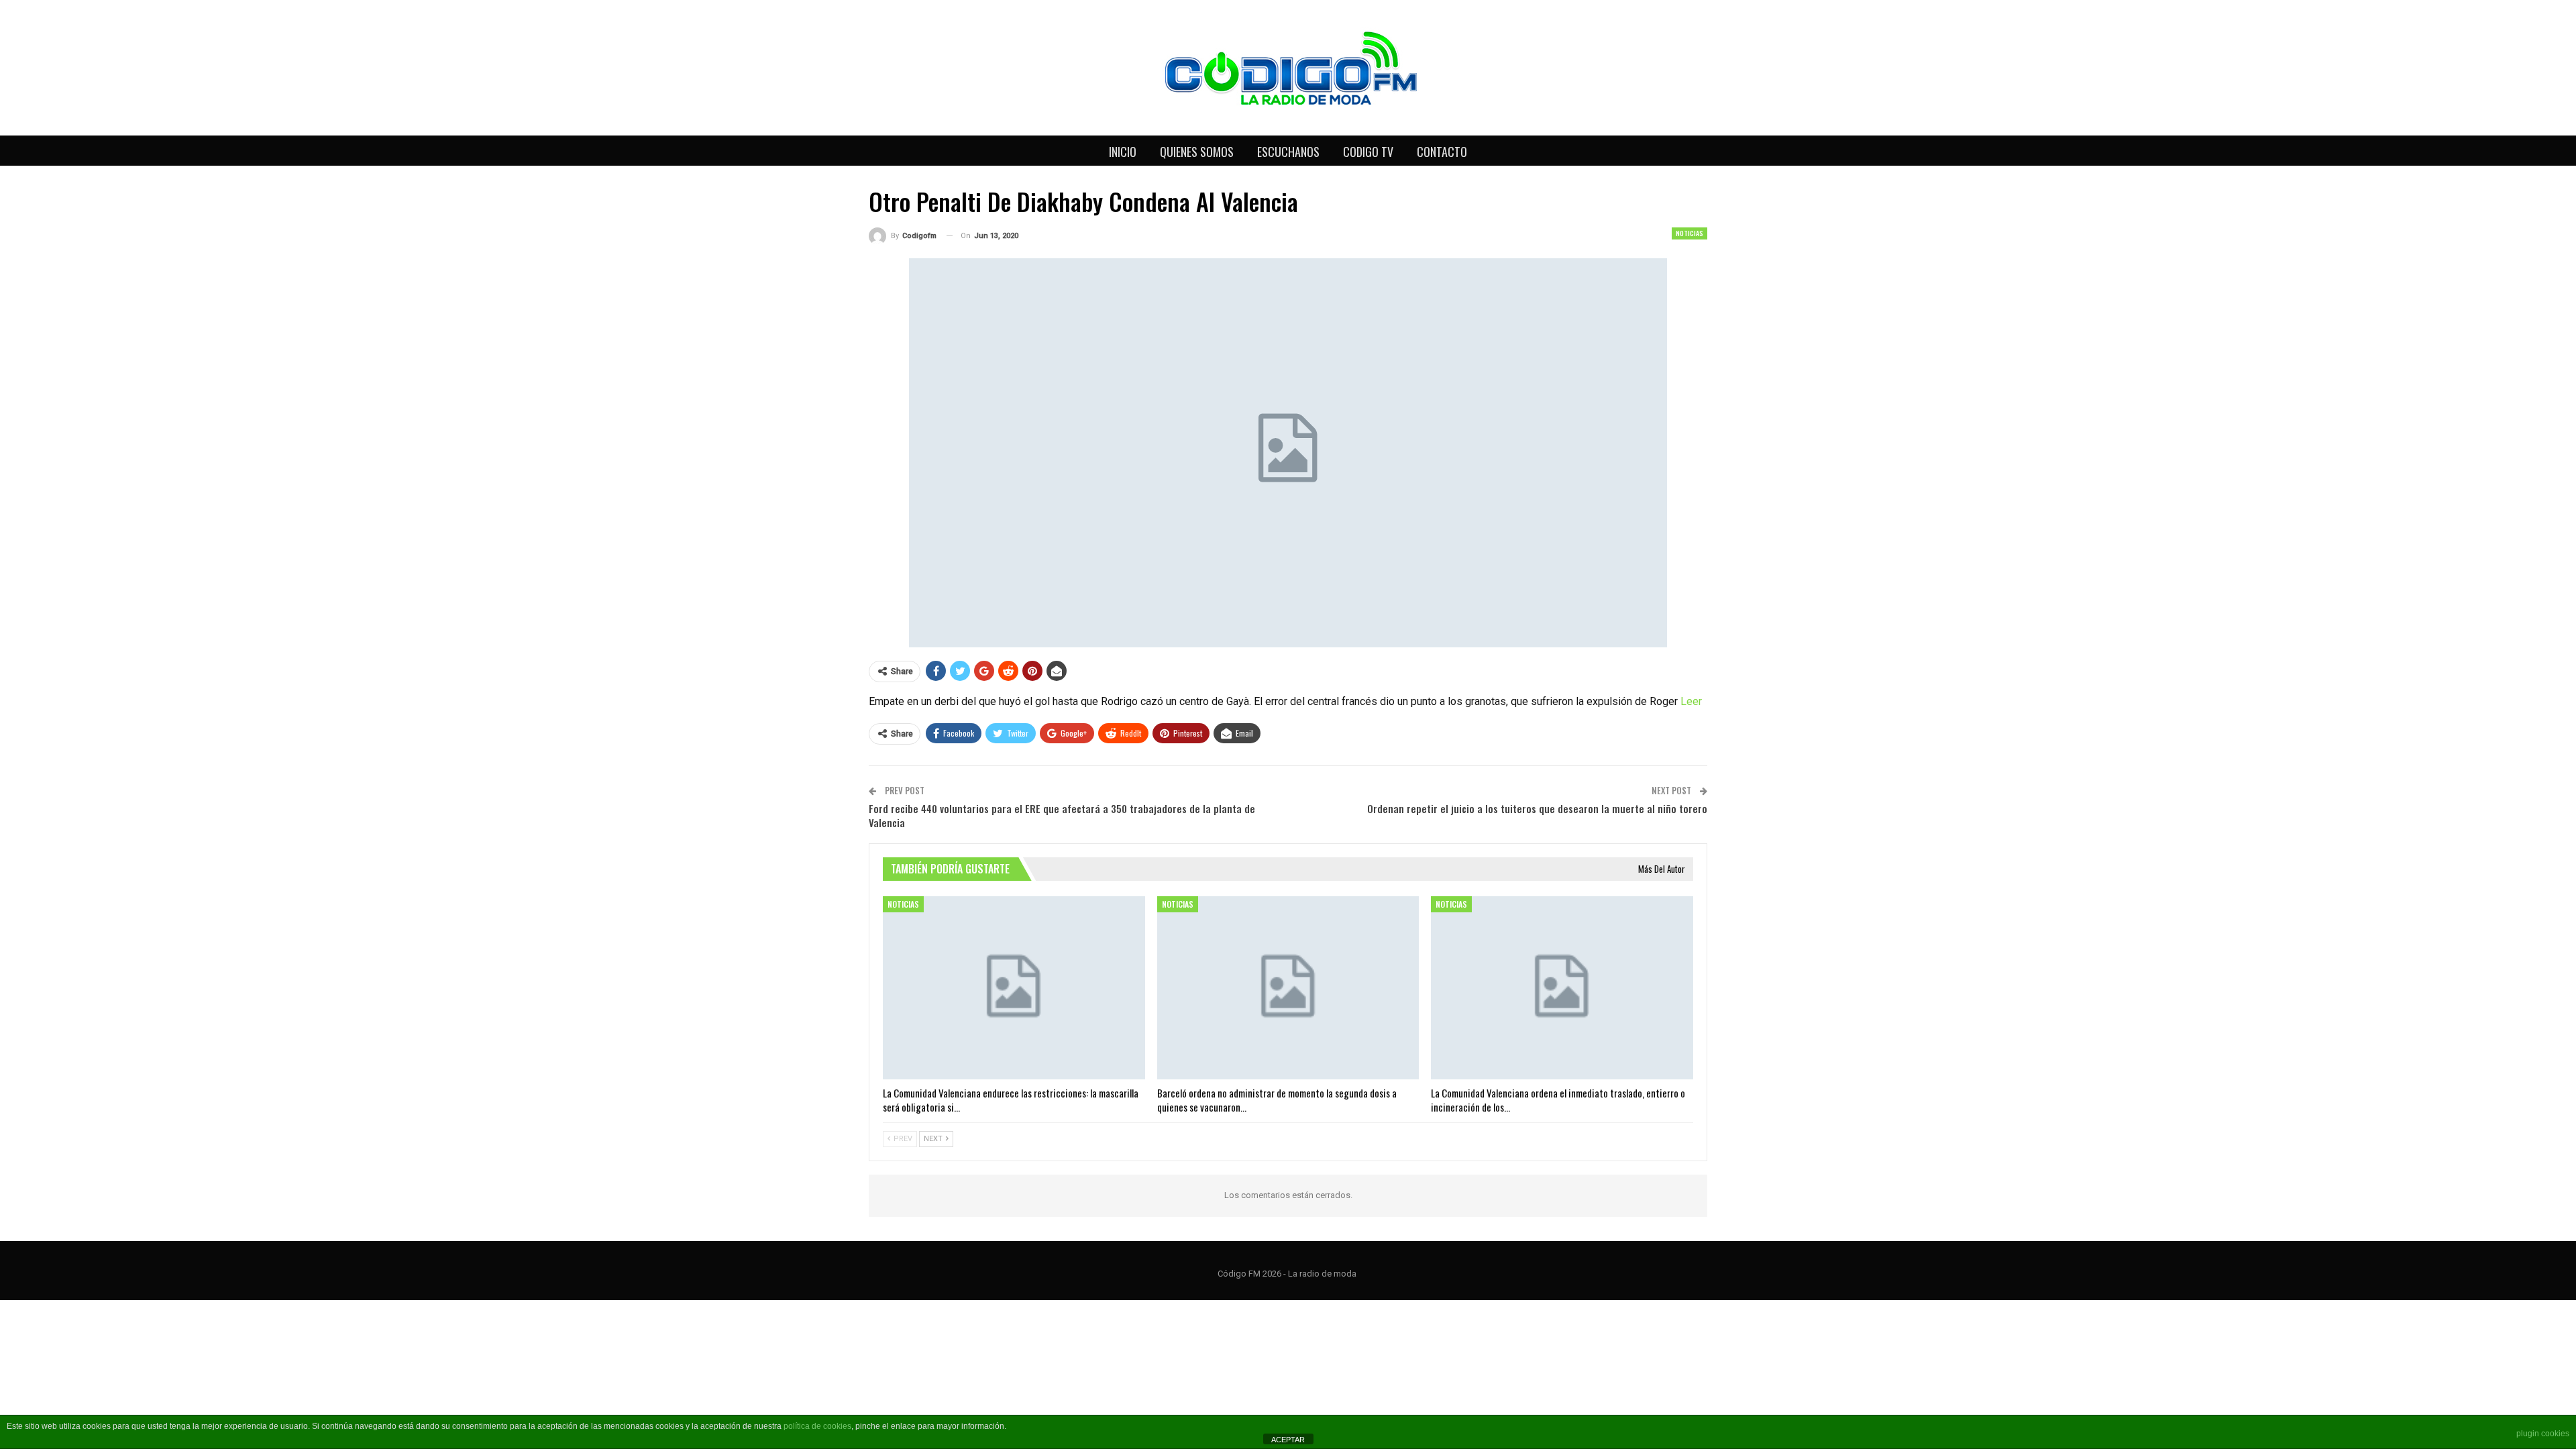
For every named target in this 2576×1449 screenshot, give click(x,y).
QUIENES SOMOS (1197, 152)
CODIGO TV (1368, 152)
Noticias (1689, 233)
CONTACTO (1442, 152)
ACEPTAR (1288, 1440)
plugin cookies (2543, 1434)
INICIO (1123, 152)
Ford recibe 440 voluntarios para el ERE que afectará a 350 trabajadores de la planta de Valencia (1062, 815)
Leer (1691, 701)
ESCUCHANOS (1288, 152)
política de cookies (817, 1426)
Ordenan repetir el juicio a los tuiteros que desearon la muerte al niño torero (1537, 808)
